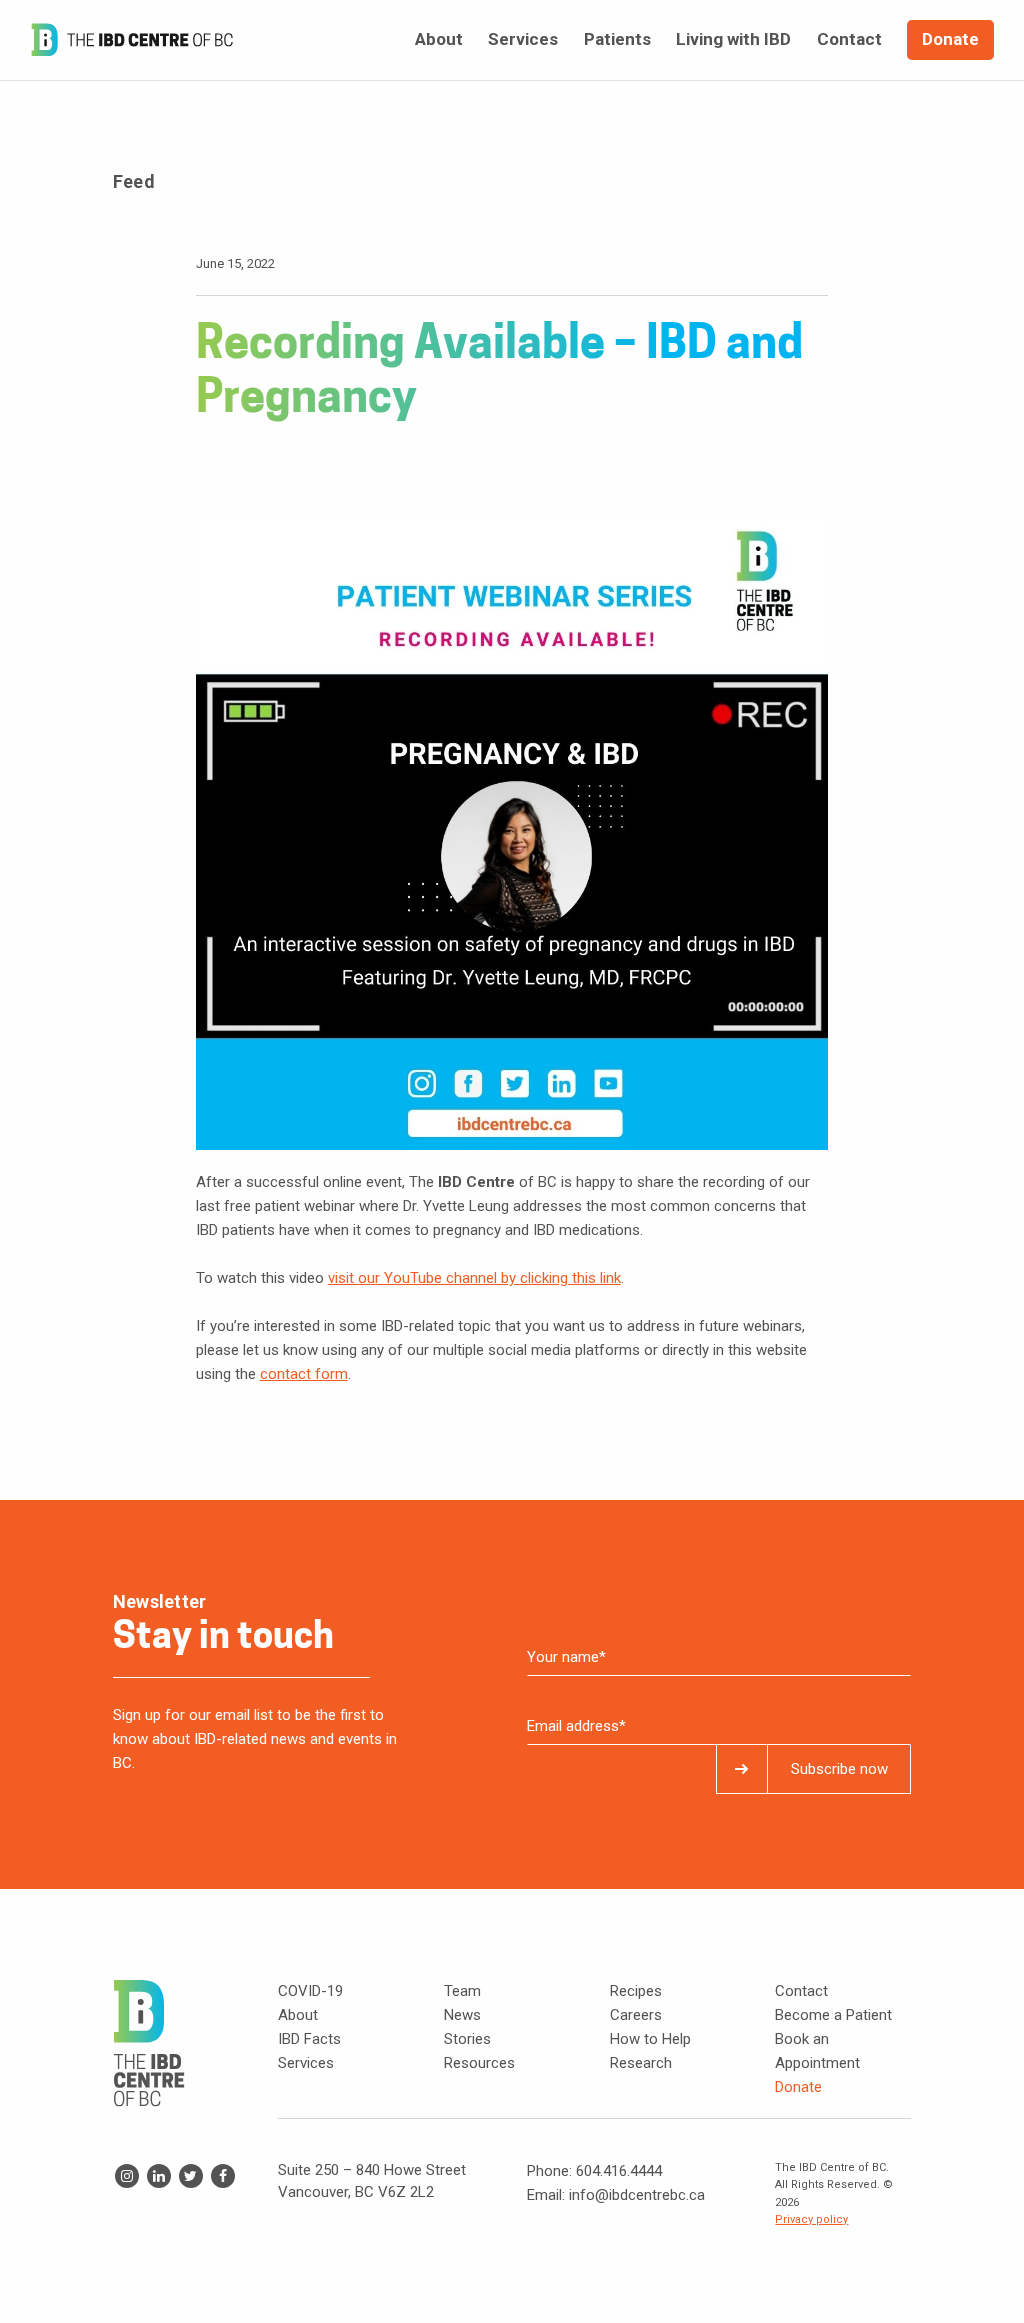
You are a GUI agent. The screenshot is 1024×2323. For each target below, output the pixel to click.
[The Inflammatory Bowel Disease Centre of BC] (132, 40)
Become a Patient (833, 2015)
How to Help (650, 2039)
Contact (801, 1991)
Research (641, 2063)
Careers (636, 2015)
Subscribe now (839, 1769)
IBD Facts (309, 2039)
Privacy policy (811, 2219)
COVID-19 (310, 1991)
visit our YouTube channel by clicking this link (474, 1278)
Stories (467, 2039)
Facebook (223, 2176)
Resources (479, 2063)
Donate (798, 2087)
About (298, 2015)
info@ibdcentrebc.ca (637, 2195)
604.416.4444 (619, 2171)
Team (462, 1991)
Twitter (191, 2176)
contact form (304, 1374)
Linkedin (159, 2176)
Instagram (127, 2176)
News (462, 2015)
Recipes (636, 1991)
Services (306, 2063)
